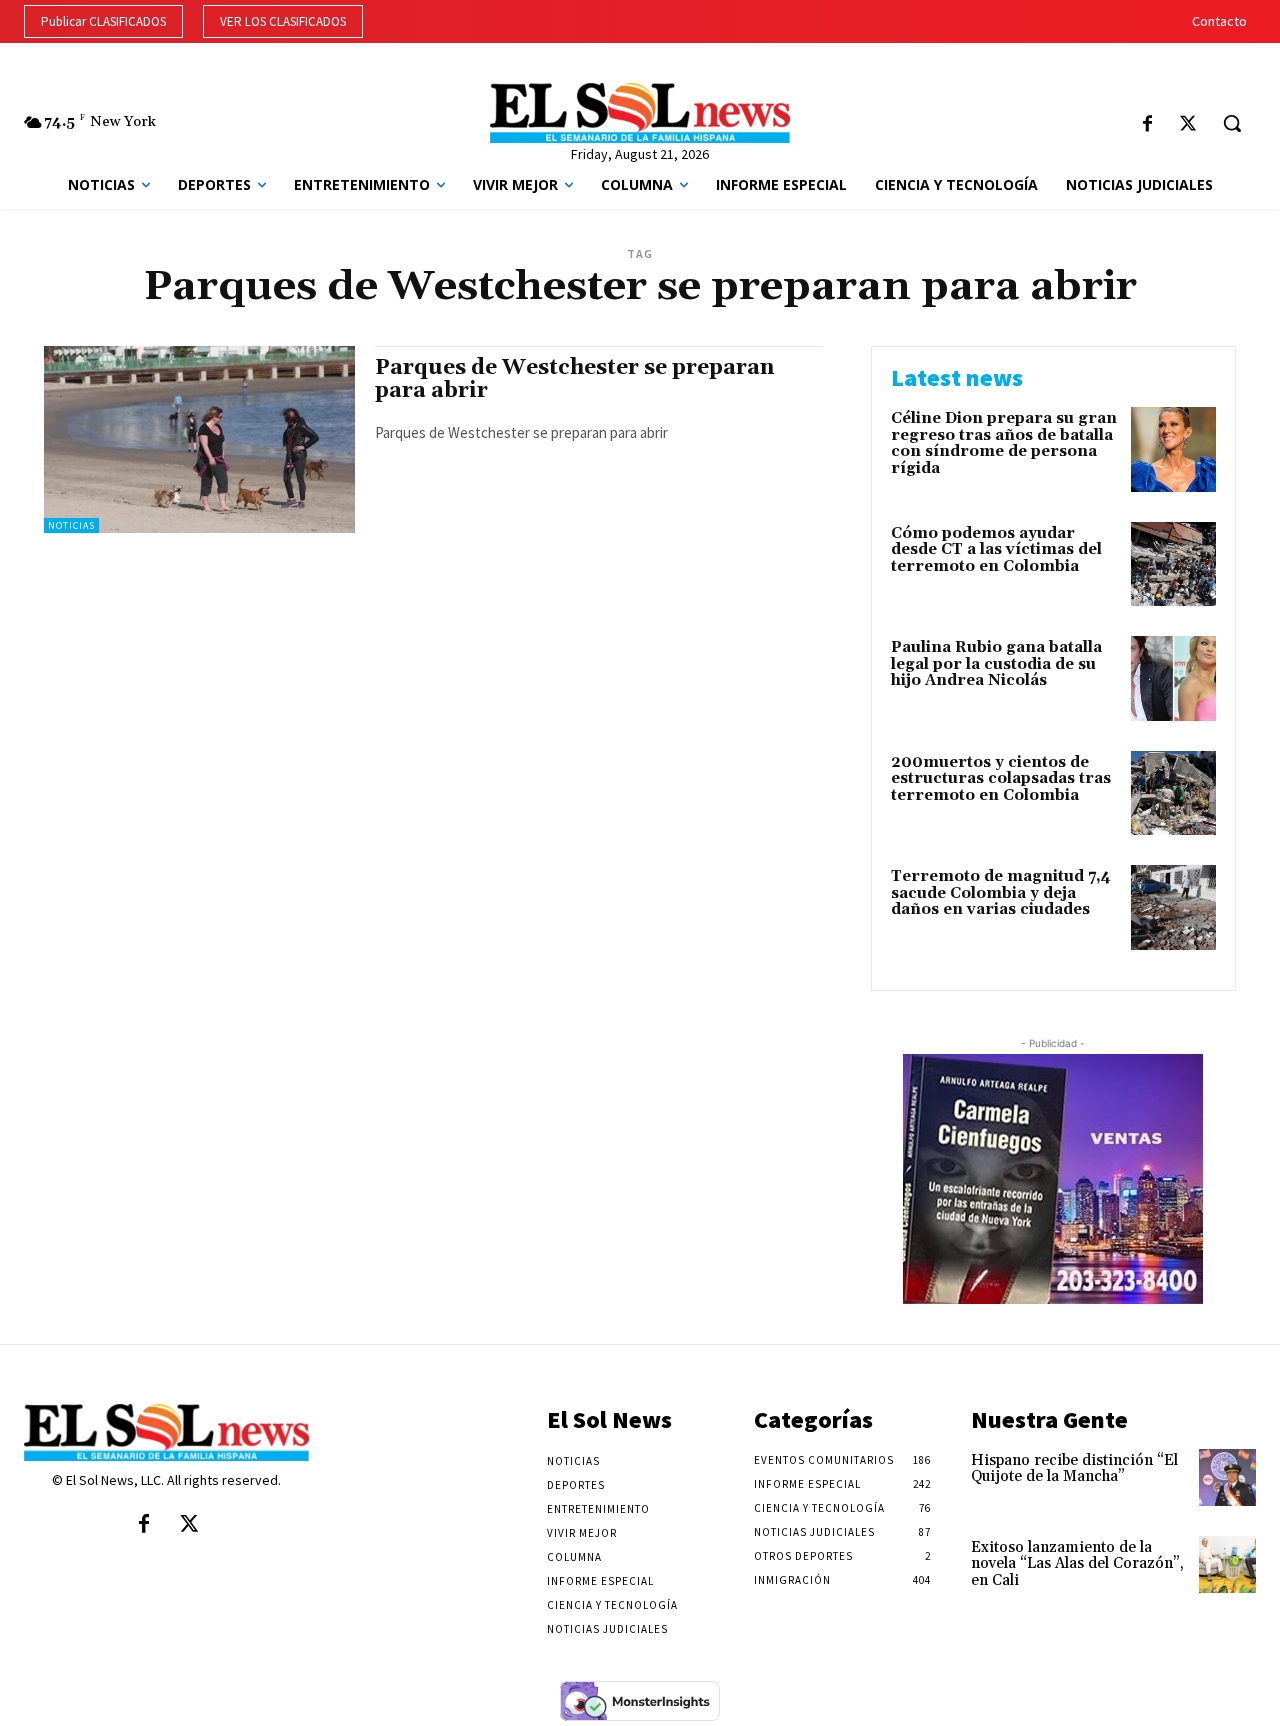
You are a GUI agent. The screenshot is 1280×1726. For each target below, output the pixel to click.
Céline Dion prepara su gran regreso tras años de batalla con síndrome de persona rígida (1004, 443)
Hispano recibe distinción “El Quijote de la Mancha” (1074, 1469)
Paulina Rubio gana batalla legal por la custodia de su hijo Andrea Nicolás (996, 664)
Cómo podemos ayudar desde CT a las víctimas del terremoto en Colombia (996, 550)
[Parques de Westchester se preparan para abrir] (199, 439)
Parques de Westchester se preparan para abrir (574, 379)
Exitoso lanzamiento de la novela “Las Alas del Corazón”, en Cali (1077, 1564)
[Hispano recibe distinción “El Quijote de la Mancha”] (1227, 1477)
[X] (1187, 125)
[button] (1232, 123)
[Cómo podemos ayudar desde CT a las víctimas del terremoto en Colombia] (1173, 564)
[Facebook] (1147, 125)
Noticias (71, 525)
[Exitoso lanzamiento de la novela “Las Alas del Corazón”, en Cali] (1227, 1564)
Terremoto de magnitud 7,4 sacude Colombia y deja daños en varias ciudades (1001, 893)
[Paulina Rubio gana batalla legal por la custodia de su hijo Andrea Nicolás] (1173, 678)
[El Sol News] (639, 113)
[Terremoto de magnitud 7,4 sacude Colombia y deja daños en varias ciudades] (1173, 907)
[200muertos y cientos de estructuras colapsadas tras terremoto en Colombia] (1173, 793)
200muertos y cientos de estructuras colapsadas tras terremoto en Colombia (1001, 779)
